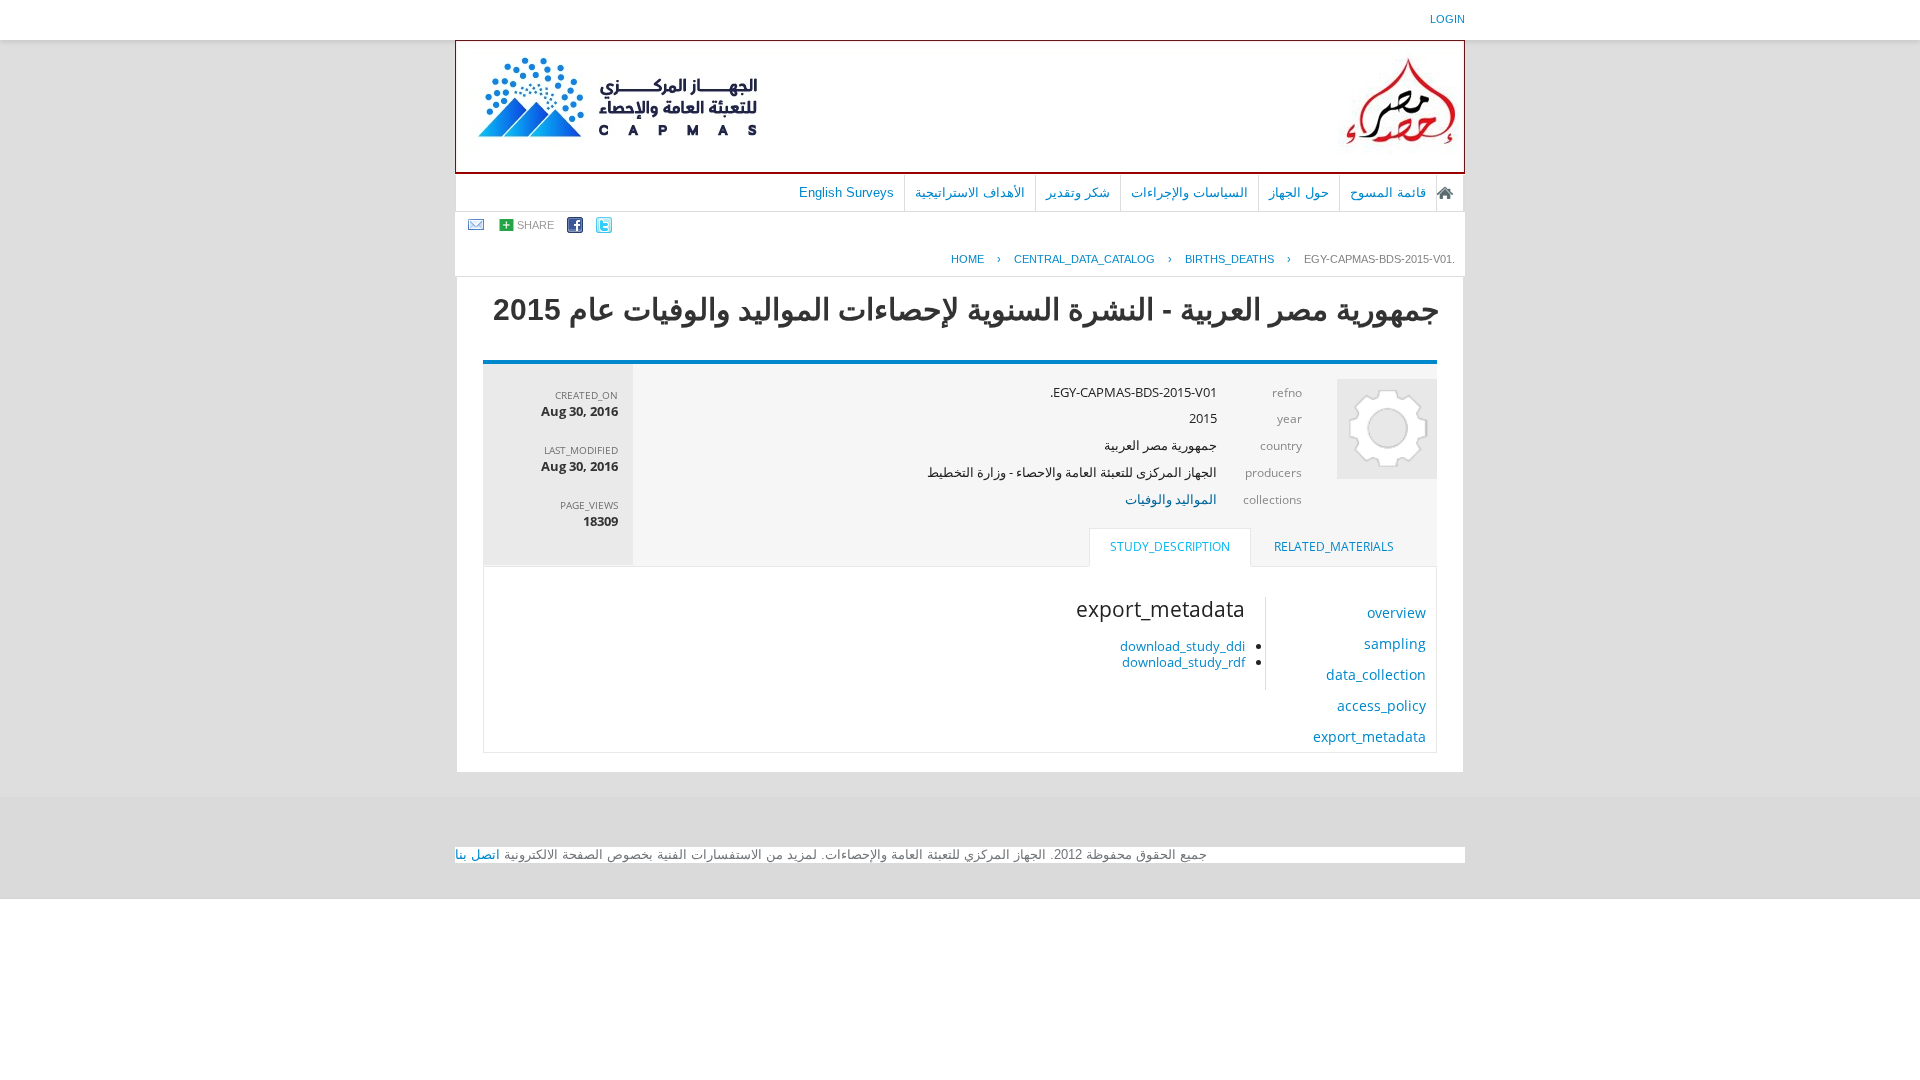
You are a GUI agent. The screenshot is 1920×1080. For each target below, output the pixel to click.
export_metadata (1369, 736)
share (535, 225)
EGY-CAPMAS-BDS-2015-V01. (1379, 259)
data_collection (1376, 674)
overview (1396, 612)
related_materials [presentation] (1334, 546)
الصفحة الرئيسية (1445, 193)
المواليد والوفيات (1171, 499)
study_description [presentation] (1170, 546)
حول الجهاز (1299, 192)
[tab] (1334, 547)
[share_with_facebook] (575, 228)
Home (967, 259)
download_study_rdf (1183, 662)
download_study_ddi (1182, 646)
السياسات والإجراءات (1189, 192)
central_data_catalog (1084, 259)
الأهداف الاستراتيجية (970, 192)
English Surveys (846, 192)
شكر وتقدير (1078, 192)
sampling (1395, 643)
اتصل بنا (477, 854)
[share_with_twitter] (604, 228)
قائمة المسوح (1388, 192)
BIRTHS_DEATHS (1229, 259)
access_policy (1381, 705)
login (1447, 19)
